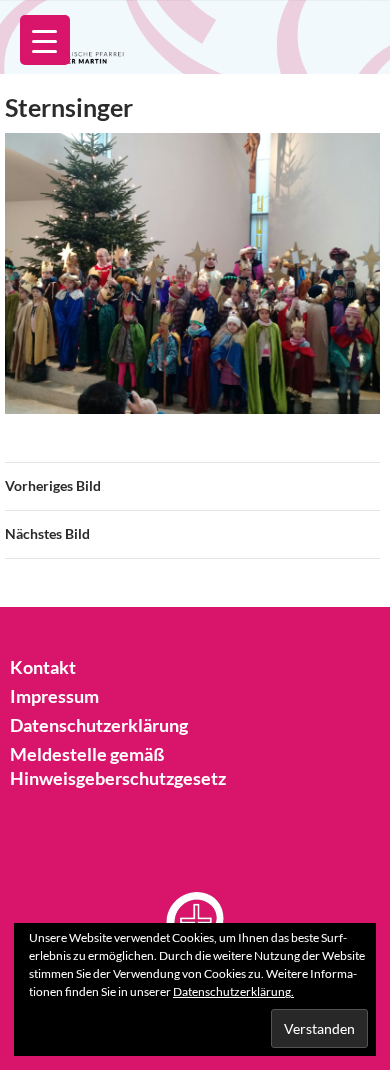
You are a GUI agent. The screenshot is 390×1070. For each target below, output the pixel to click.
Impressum (54, 696)
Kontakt (43, 667)
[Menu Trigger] (45, 40)
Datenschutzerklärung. (233, 991)
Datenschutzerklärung (99, 725)
